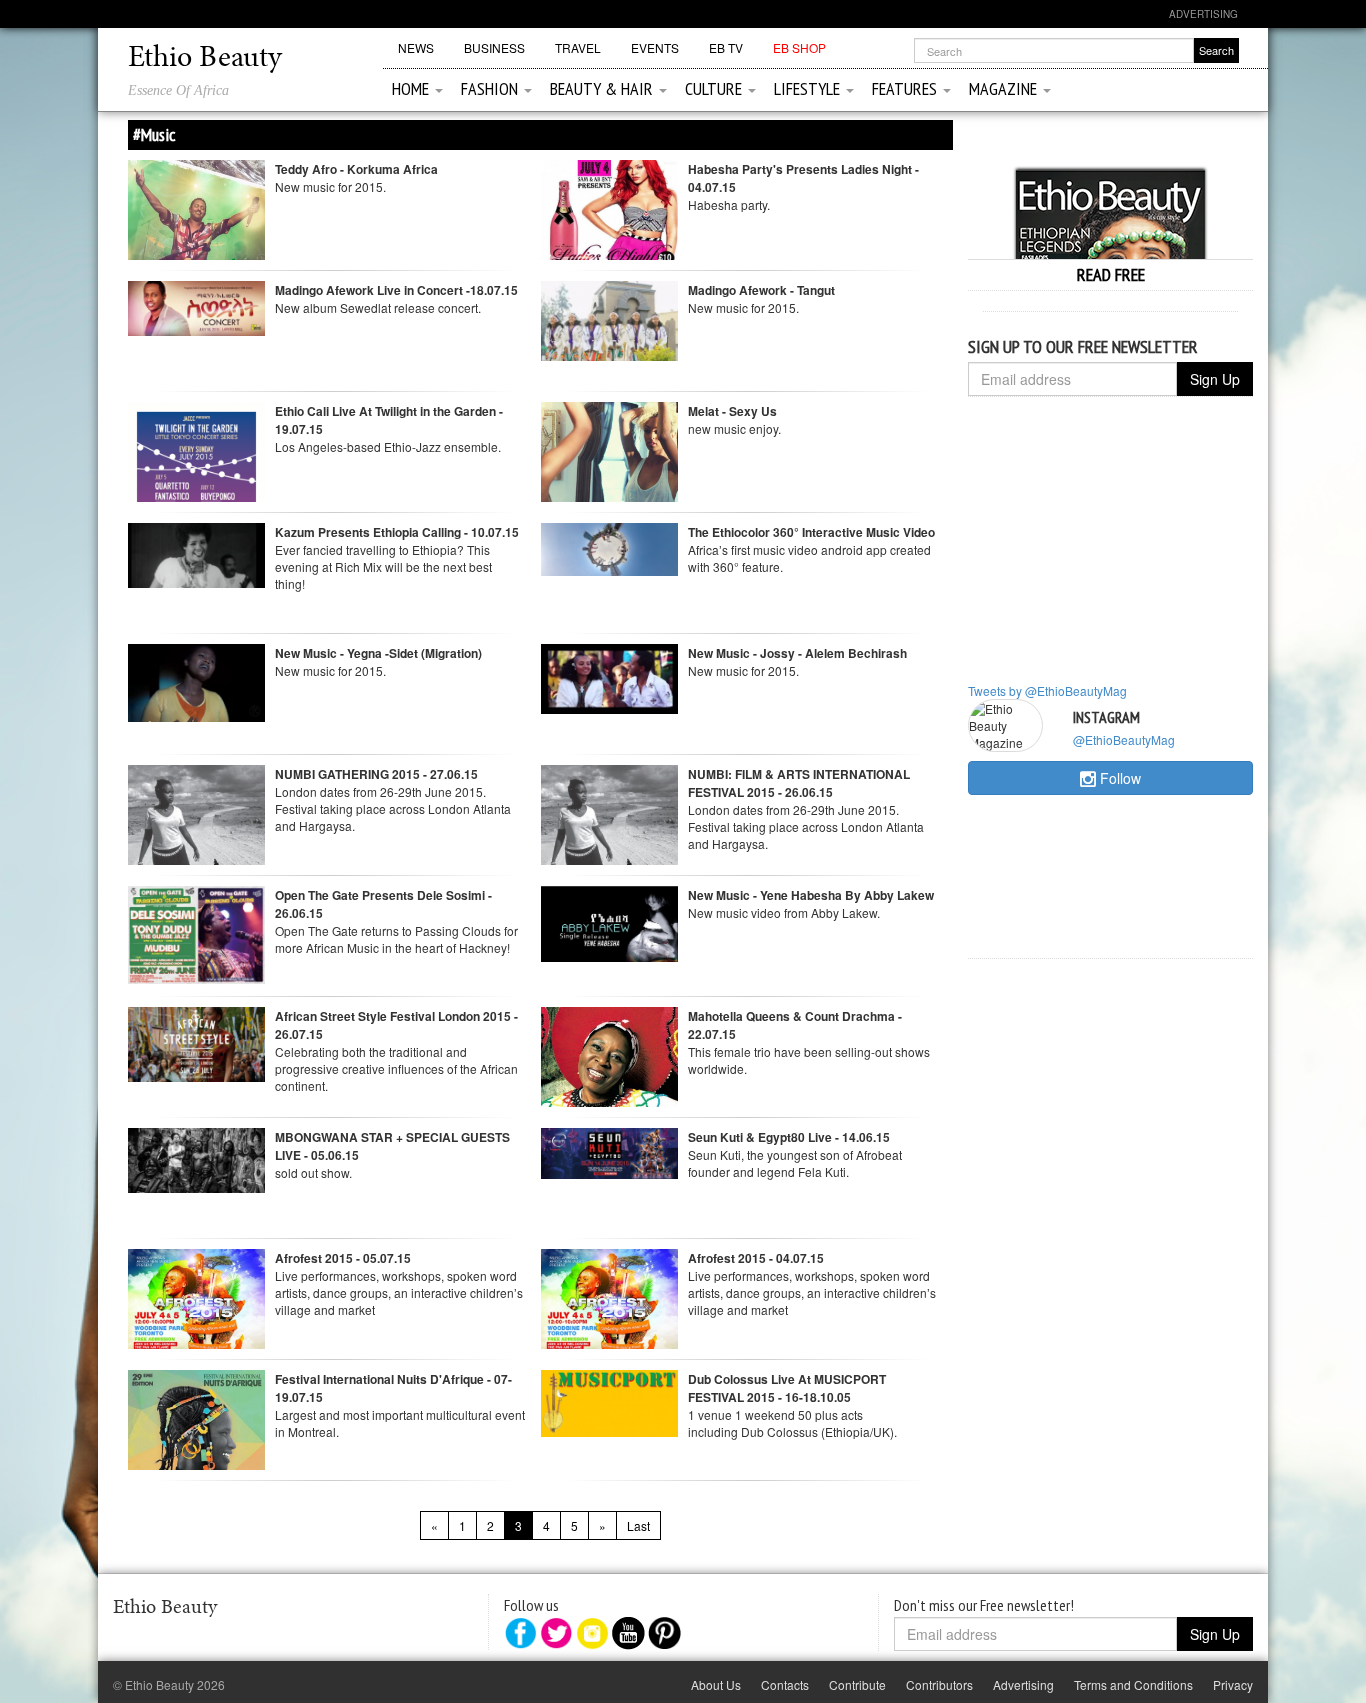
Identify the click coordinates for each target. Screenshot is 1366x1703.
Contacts (785, 1684)
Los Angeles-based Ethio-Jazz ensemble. (388, 446)
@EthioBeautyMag (1124, 739)
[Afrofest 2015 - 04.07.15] (609, 1341)
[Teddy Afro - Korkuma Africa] (196, 226)
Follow (1118, 778)
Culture (715, 88)
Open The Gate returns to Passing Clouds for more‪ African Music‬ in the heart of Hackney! (396, 939)
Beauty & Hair (603, 88)
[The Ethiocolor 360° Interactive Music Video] (609, 546)
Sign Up (1215, 379)
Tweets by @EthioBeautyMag (1047, 690)
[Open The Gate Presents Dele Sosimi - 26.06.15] (196, 932)
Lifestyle (809, 88)
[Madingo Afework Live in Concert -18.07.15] (196, 306)
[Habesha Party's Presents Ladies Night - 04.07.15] (609, 246)
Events (655, 47)
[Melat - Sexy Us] (609, 468)
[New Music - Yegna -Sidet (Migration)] (196, 680)
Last (638, 1525)
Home (412, 88)
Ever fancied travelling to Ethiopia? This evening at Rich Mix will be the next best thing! (383, 566)
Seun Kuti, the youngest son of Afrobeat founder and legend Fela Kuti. (795, 1163)
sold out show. (313, 1172)
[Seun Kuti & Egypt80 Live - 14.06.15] (609, 1150)
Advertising (1203, 14)
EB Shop (799, 47)
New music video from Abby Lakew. (784, 912)
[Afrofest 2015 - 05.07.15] (196, 1341)
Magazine (1005, 88)
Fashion (491, 88)
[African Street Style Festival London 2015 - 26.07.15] (196, 1041)
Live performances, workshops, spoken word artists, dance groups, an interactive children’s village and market (399, 1292)
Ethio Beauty (205, 59)
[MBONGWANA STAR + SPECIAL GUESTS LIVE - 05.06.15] (196, 1157)
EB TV (726, 47)
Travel (578, 47)
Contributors (939, 1684)
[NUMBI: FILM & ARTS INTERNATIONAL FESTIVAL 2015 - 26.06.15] (609, 859)
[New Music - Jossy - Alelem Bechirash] (609, 676)
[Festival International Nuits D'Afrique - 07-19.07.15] (196, 1436)
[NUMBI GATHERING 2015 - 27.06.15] (196, 859)
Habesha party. (729, 204)
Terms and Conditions (1133, 1684)
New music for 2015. (330, 186)
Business (494, 47)
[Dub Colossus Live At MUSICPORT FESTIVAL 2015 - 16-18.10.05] (609, 1400)
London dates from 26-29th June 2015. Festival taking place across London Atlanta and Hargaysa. (393, 808)
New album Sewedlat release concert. (378, 307)
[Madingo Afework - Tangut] (609, 318)
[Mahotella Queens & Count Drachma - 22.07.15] (609, 1073)
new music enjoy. (734, 428)
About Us (716, 1684)
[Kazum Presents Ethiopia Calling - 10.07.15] (196, 552)
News (416, 47)
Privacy (1233, 1684)
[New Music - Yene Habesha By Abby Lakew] (609, 921)
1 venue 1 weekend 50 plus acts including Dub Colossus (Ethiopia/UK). (792, 1423)
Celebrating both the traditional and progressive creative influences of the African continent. (396, 1068)
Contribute (857, 1684)
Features (906, 88)
